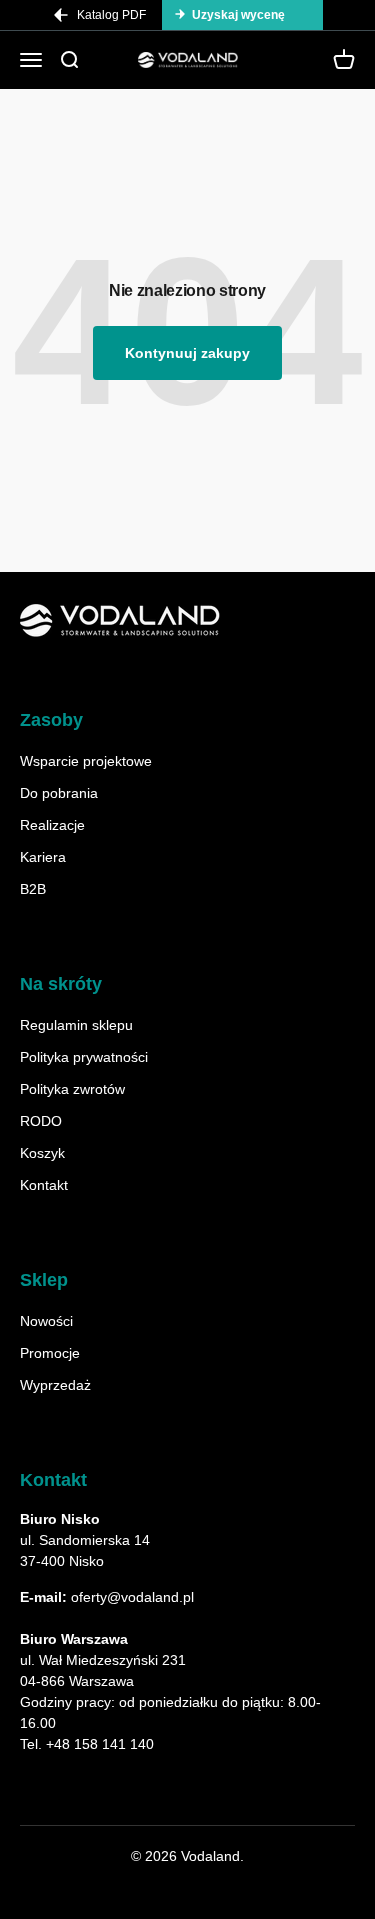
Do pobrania (59, 793)
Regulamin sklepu (76, 1025)
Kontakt (44, 1185)
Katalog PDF (111, 15)
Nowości (46, 1321)
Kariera (43, 857)
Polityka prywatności (84, 1057)
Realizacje (52, 825)
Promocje (50, 1353)
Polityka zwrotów (72, 1089)
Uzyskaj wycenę (238, 15)
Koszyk (42, 1153)
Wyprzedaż (55, 1385)
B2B (33, 889)
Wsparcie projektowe (86, 761)
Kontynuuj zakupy (187, 353)
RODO (41, 1121)
